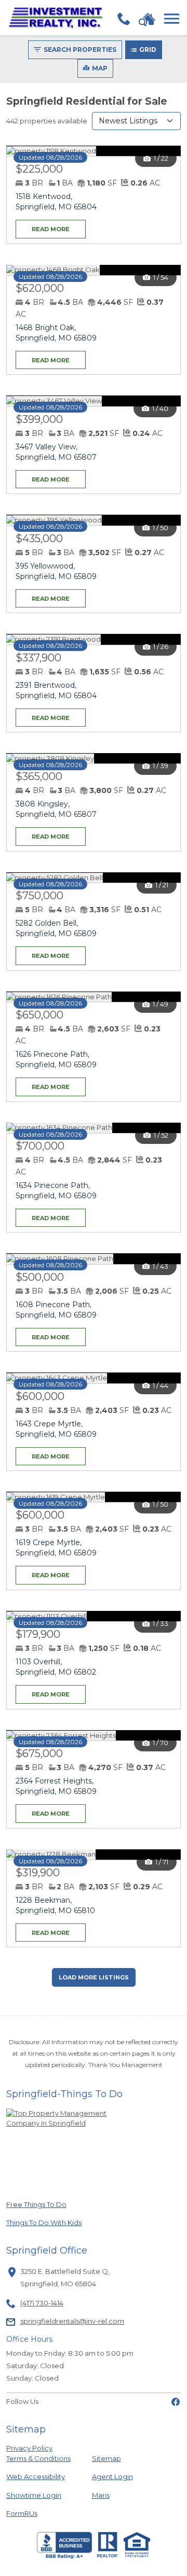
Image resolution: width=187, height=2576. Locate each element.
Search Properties (80, 49)
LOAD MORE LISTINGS (94, 1977)
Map (100, 68)
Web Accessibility (36, 2476)
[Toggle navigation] (172, 19)
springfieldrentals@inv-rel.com (72, 2321)
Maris (101, 2495)
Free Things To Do (41, 2204)
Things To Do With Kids (44, 2222)
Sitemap (106, 2458)
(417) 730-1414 (42, 2303)
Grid (148, 49)
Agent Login (112, 2476)
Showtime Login (41, 2495)
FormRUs (41, 2513)
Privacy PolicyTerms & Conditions (38, 2453)
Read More (43, 226)
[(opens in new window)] (176, 2401)
